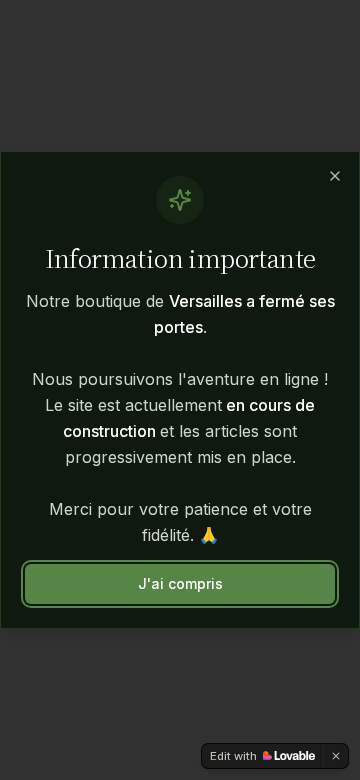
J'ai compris (180, 583)
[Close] (335, 176)
